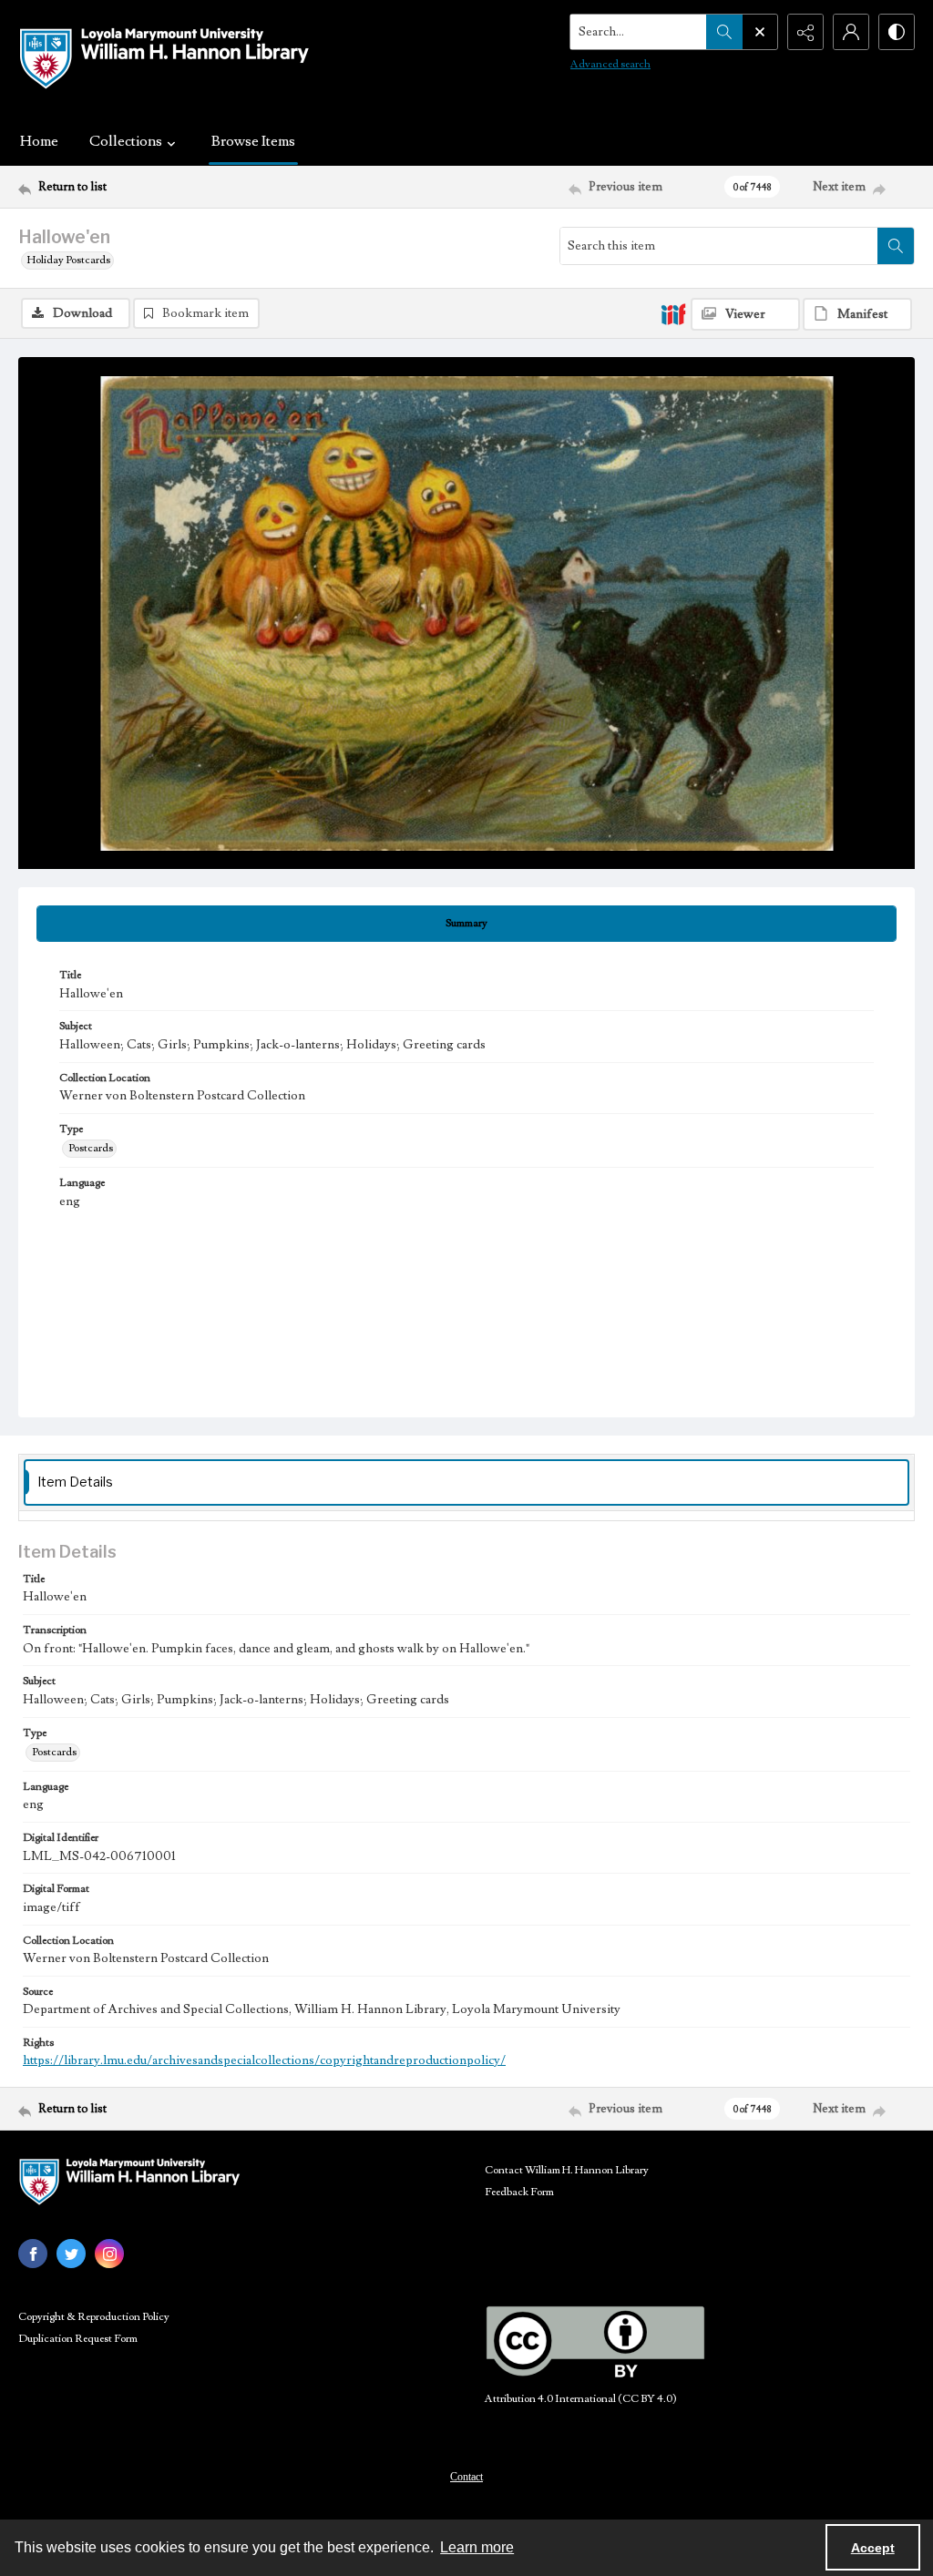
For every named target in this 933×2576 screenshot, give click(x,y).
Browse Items (253, 141)
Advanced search (610, 64)
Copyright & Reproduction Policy (94, 2317)
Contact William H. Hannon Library (567, 2170)
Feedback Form (519, 2192)
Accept (873, 2548)
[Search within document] (896, 246)
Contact (466, 2477)
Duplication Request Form (78, 2339)
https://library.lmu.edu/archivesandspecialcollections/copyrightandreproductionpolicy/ (264, 2060)
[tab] (466, 924)
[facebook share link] (33, 2254)
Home (39, 141)
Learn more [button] (477, 2547)
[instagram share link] (109, 2254)
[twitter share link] (71, 2254)
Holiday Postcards (69, 260)
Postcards (91, 1148)
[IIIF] (673, 313)
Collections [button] (126, 141)
